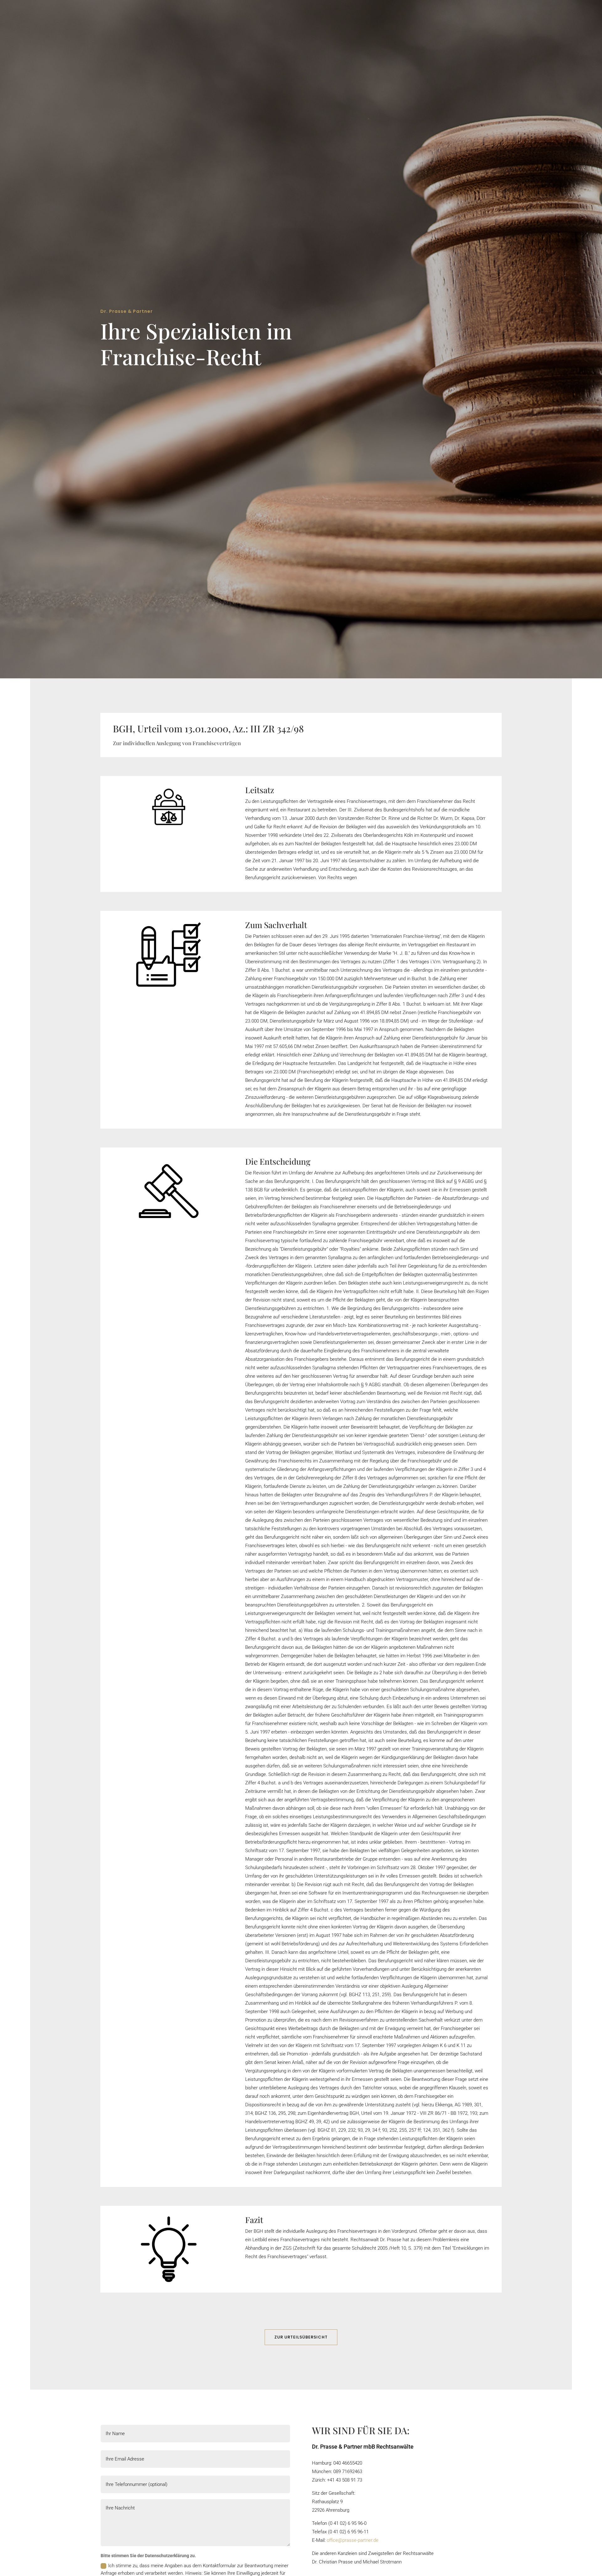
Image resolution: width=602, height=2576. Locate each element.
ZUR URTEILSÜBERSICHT (301, 2337)
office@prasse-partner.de (353, 2540)
